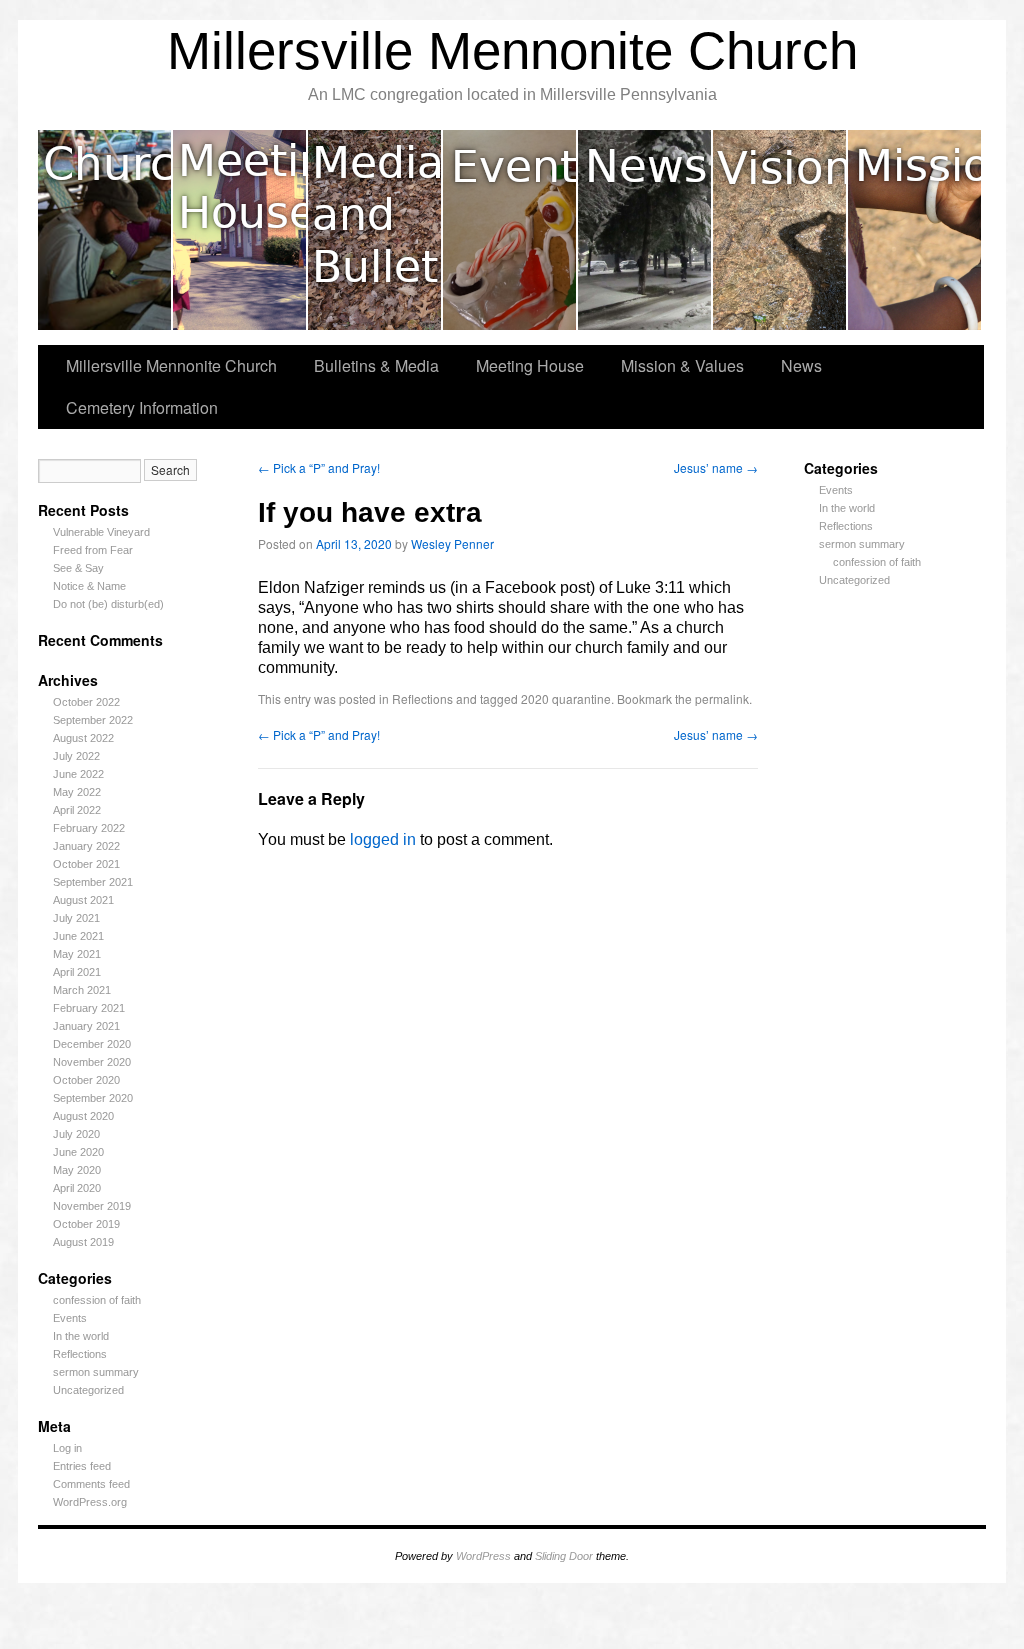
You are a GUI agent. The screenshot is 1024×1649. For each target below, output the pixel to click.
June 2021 (78, 936)
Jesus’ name (716, 467)
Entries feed (82, 1466)
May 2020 (77, 1170)
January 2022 (86, 846)
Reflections (80, 1354)
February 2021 (89, 1008)
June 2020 (78, 1152)
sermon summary (96, 1372)
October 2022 (86, 702)
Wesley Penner (452, 543)
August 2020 (83, 1116)
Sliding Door (564, 1556)
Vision (780, 230)
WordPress (483, 1556)
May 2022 (77, 792)
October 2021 (86, 864)
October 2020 (86, 1080)
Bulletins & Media (375, 230)
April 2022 (77, 810)
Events (510, 230)
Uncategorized (88, 1390)
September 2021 (93, 882)
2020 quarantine (566, 698)
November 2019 (92, 1206)
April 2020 (77, 1188)
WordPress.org (90, 1502)
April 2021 (77, 972)
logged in (383, 839)
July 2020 (76, 1134)
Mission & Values (914, 230)
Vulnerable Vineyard (101, 532)
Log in (67, 1448)
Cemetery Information (142, 407)
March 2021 (82, 990)
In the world (81, 1336)
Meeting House (240, 230)
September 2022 (93, 720)
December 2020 (92, 1044)
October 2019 (86, 1224)
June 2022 (78, 774)
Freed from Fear (93, 550)
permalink (722, 698)
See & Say (78, 568)
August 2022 (83, 738)
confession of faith (97, 1300)
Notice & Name (89, 586)
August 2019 (83, 1242)
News (645, 230)
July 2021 (76, 918)
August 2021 (83, 900)
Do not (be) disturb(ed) (108, 604)
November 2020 (92, 1062)
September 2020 (93, 1098)
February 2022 (89, 828)
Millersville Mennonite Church (512, 50)
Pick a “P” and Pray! (319, 467)
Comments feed (91, 1484)
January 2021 (86, 1026)
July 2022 (76, 756)
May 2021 (77, 954)
